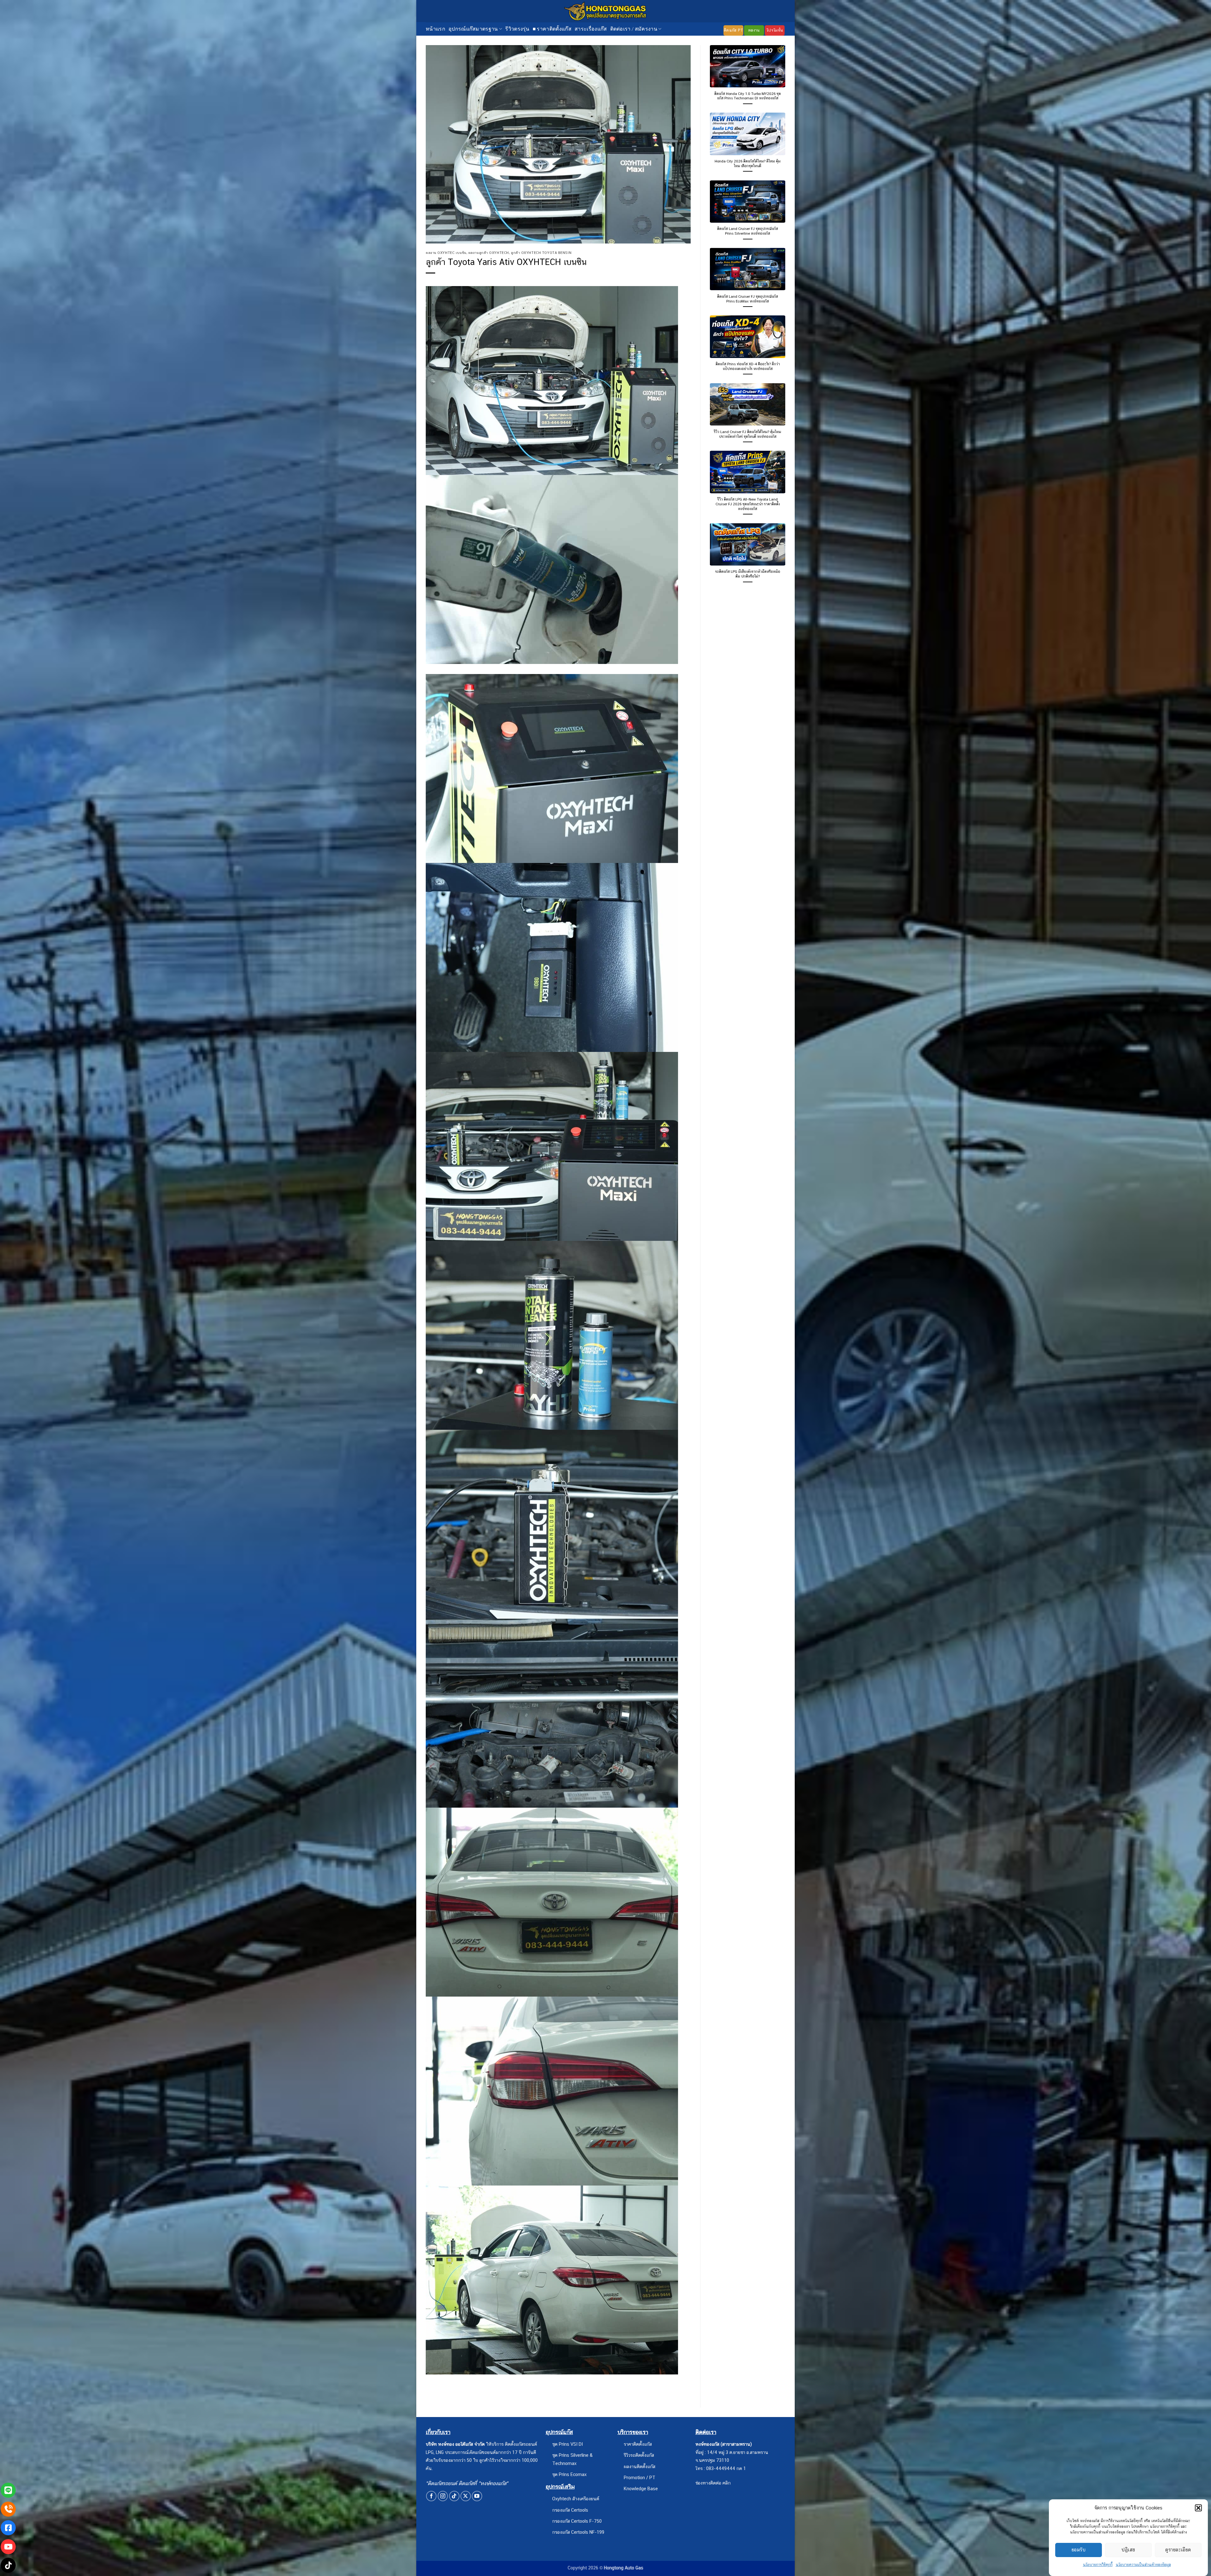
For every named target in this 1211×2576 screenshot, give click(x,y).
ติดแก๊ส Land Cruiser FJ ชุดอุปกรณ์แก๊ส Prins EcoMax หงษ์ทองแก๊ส (748, 299)
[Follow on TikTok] (454, 2496)
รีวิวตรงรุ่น (517, 29)
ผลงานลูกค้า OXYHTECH (489, 253)
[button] (1198, 2508)
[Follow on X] (466, 2496)
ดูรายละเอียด (1178, 2550)
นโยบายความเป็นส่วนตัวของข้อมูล (1143, 2565)
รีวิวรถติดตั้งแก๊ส (639, 2455)
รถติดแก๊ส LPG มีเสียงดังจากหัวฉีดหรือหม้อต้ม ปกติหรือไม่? (748, 574)
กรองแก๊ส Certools (570, 2510)
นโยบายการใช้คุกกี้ (1098, 2565)
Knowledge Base (641, 2488)
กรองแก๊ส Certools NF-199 (578, 2532)
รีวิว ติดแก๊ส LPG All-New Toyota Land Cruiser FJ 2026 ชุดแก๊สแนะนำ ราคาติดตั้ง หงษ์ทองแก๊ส (748, 504)
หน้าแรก (436, 29)
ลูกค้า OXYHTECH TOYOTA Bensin (541, 253)
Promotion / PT (640, 2477)
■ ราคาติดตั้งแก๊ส (552, 29)
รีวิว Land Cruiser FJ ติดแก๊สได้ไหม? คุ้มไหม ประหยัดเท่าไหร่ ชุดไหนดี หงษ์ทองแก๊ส (748, 434)
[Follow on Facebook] (431, 2496)
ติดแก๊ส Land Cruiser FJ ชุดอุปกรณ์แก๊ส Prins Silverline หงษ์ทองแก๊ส (748, 231)
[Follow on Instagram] (443, 2496)
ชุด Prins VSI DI (567, 2444)
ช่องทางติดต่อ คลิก (713, 2483)
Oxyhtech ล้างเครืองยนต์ (576, 2499)
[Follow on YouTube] (477, 2496)
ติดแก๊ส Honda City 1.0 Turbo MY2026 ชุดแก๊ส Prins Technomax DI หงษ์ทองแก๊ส (748, 96)
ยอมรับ (1079, 2550)
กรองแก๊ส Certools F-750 (577, 2521)
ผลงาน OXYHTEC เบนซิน (446, 253)
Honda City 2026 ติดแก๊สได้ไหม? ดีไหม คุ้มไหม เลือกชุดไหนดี (748, 164)
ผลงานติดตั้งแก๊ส (640, 2466)
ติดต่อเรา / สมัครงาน (634, 29)
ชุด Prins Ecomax (569, 2474)
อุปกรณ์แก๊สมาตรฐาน (473, 29)
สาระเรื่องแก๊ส (591, 29)
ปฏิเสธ (1128, 2550)
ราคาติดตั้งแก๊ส (638, 2444)
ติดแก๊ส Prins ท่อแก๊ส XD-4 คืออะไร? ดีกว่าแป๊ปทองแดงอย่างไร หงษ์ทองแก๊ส (748, 366)
